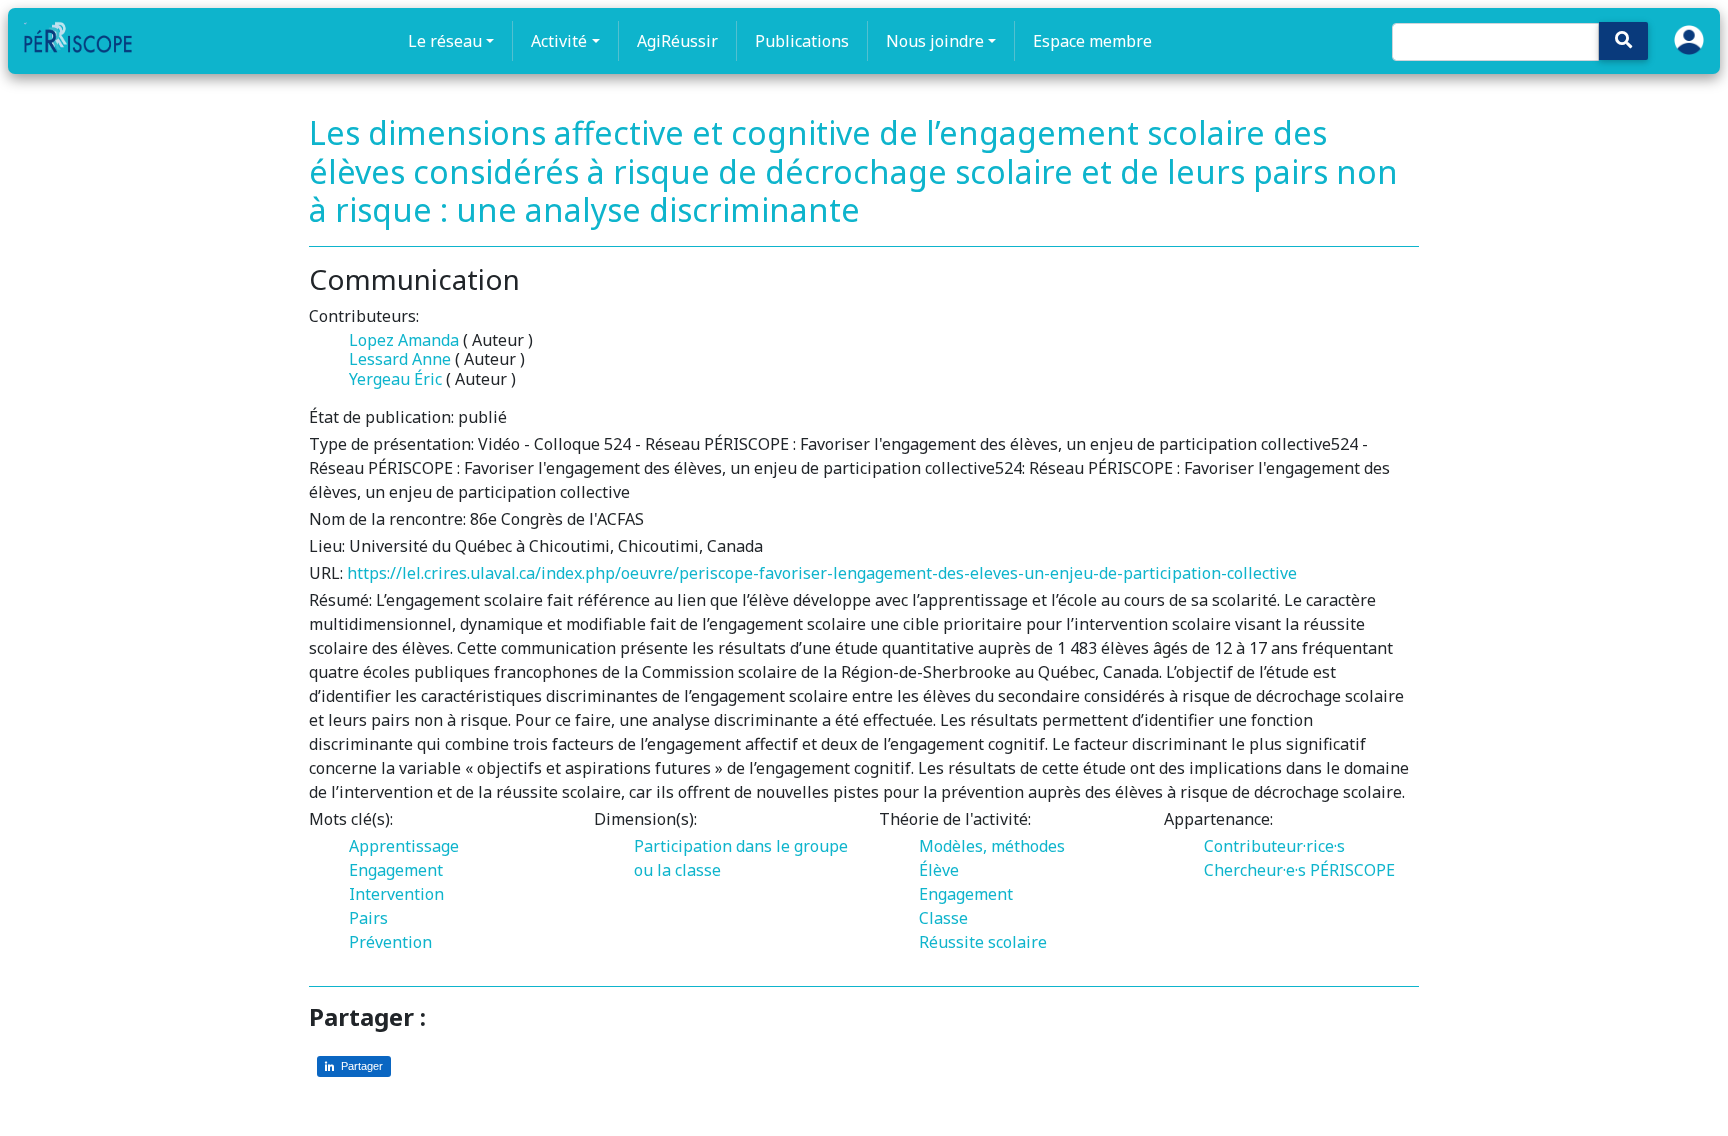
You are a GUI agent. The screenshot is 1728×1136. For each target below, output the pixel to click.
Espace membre (1092, 41)
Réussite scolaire (983, 942)
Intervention (396, 894)
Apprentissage (404, 846)
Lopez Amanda (404, 340)
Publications (802, 41)
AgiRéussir (677, 41)
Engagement (396, 870)
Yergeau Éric (395, 379)
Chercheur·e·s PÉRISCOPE (1299, 870)
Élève (939, 870)
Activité (559, 41)
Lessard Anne (400, 359)
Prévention (390, 942)
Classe (943, 918)
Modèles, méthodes (992, 846)
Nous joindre (935, 41)
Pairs (368, 918)
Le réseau (445, 41)
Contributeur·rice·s (1274, 846)
